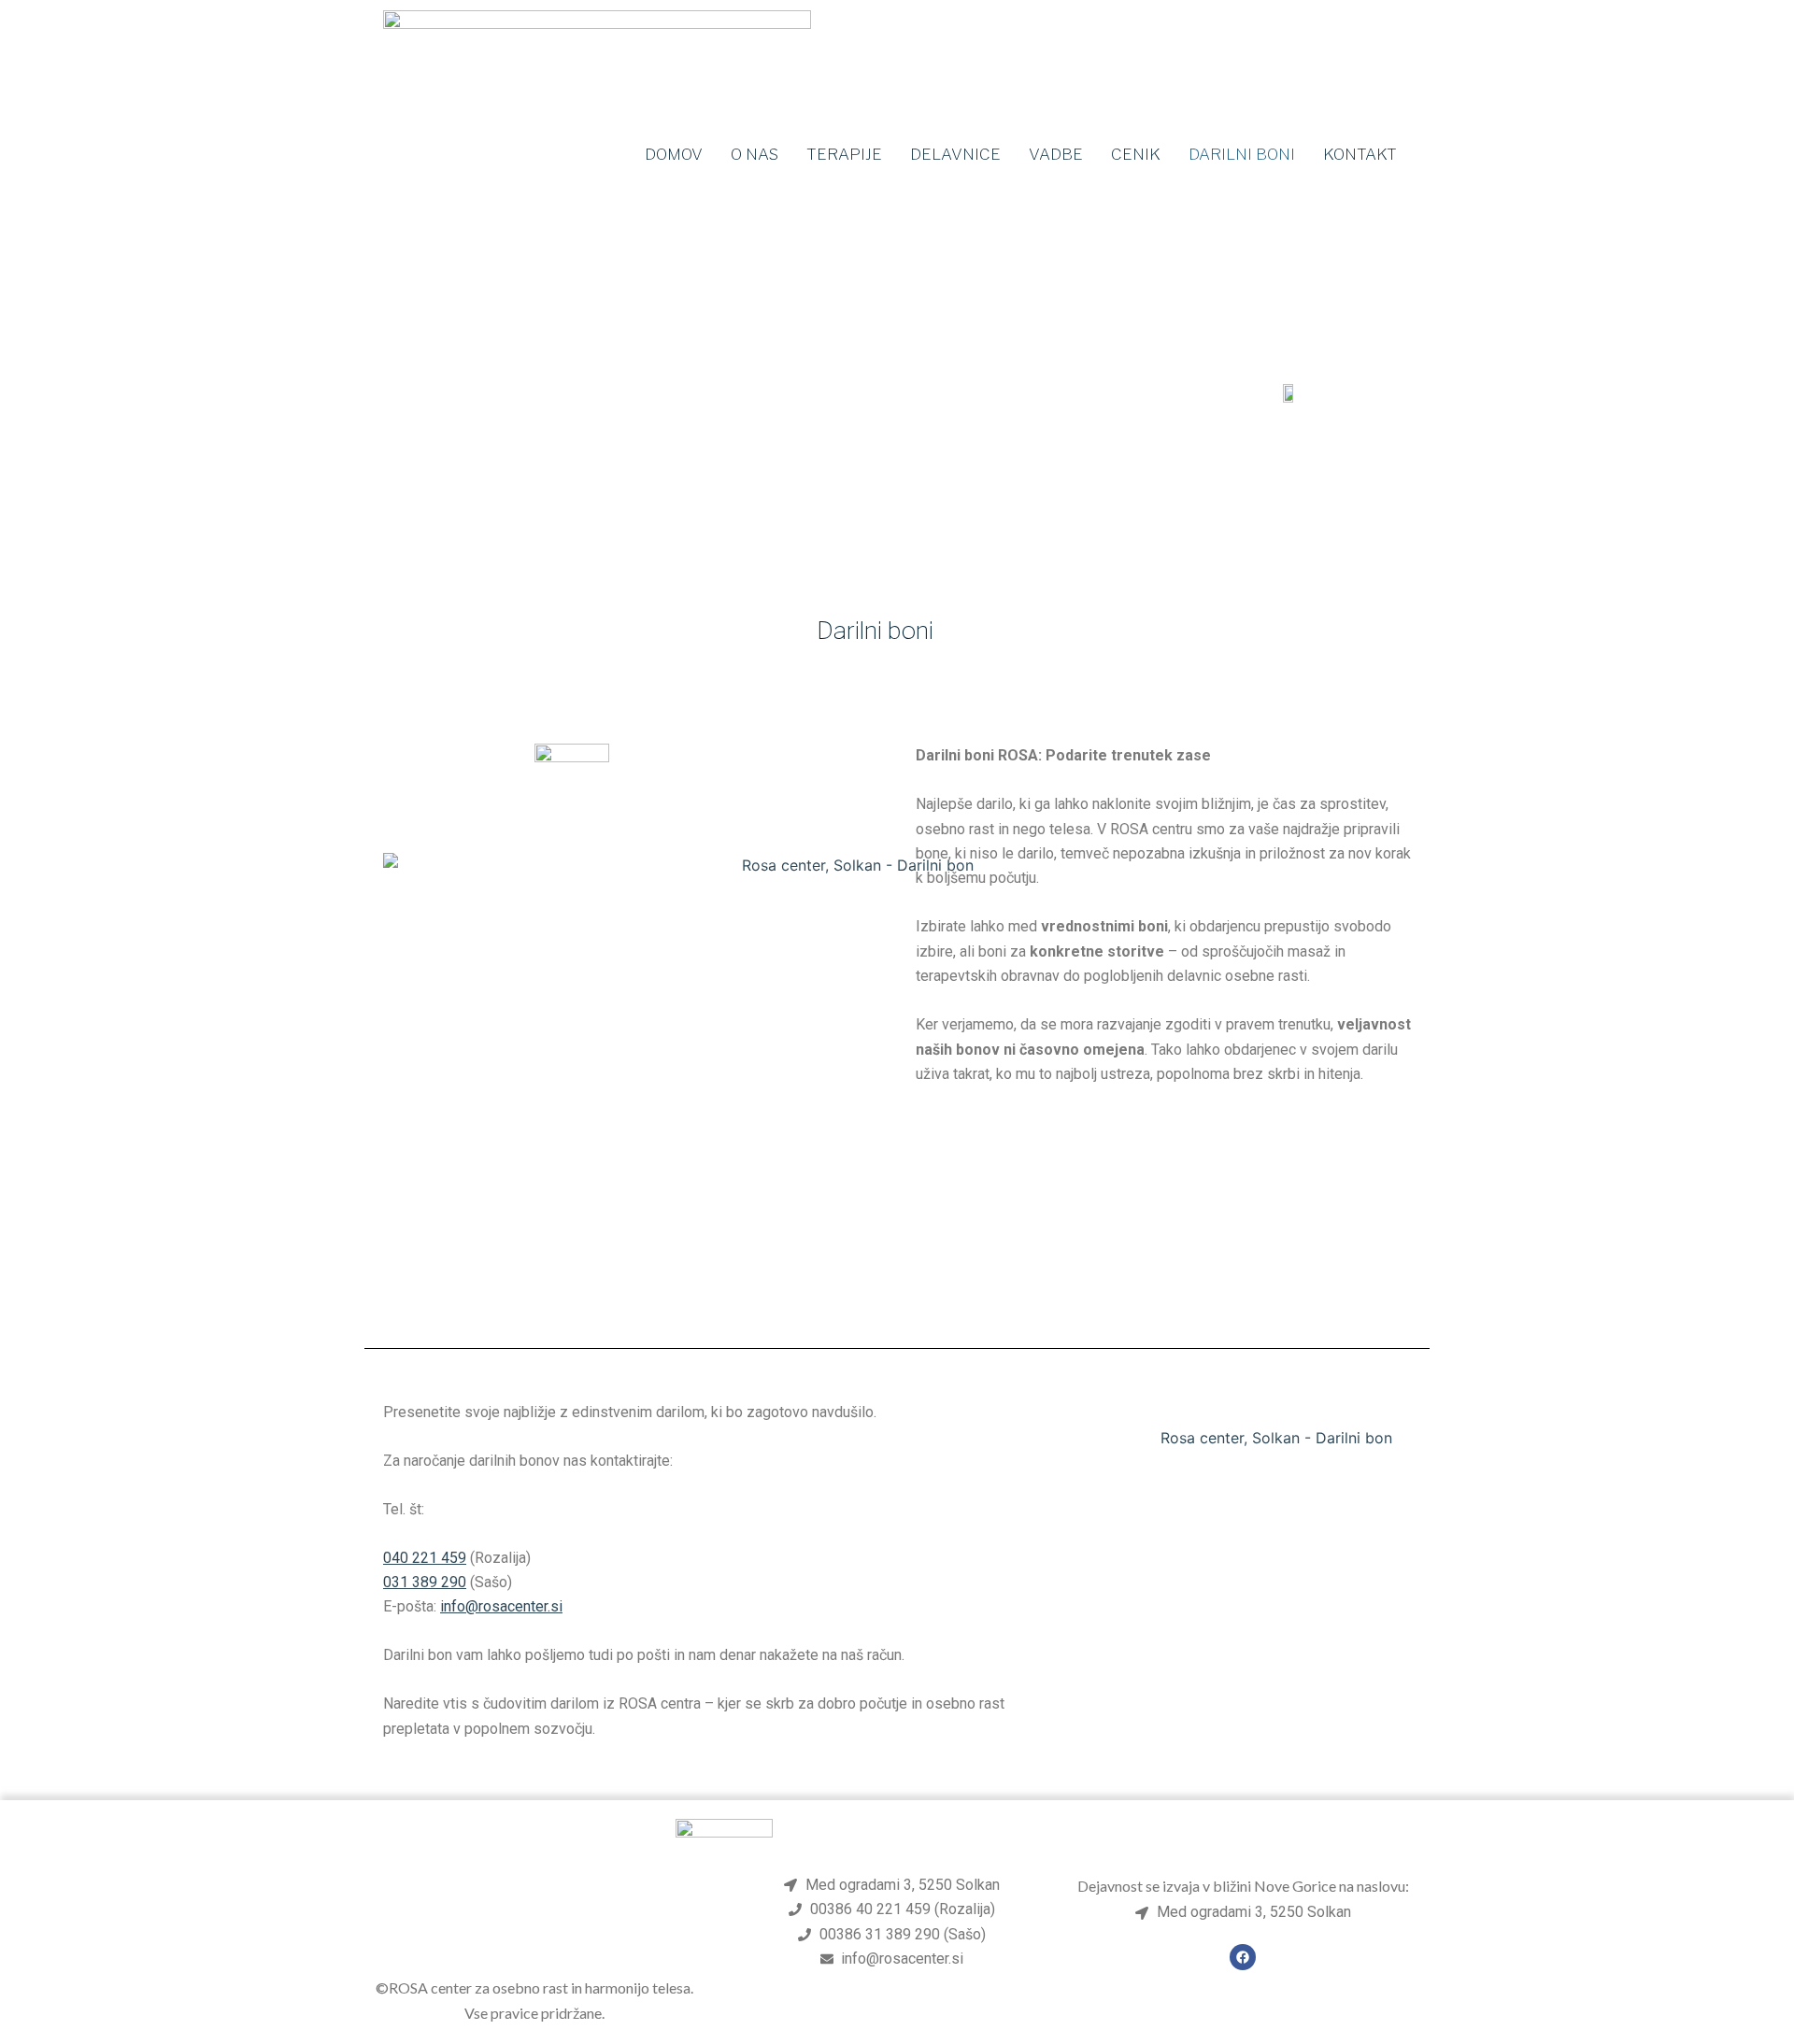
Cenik (1136, 154)
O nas (755, 154)
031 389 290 (425, 1582)
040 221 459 (425, 1558)
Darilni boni (1242, 154)
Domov (674, 154)
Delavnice (955, 154)
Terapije (844, 154)
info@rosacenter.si (501, 1606)
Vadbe (1056, 154)
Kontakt (1360, 154)
